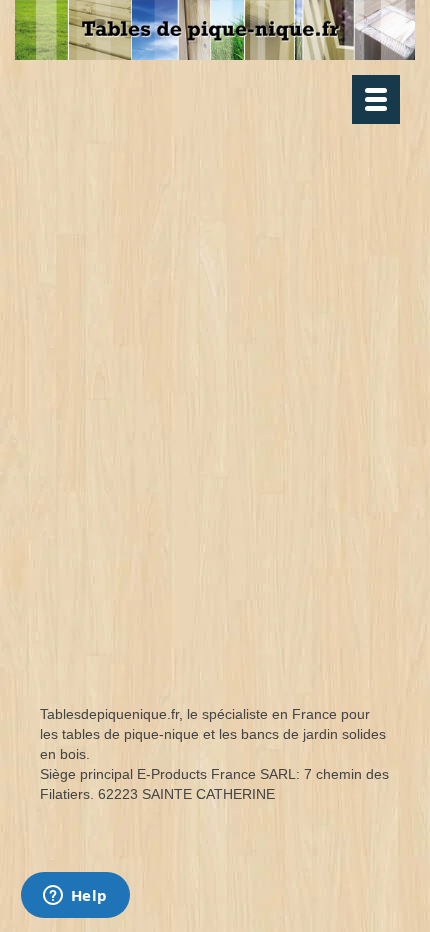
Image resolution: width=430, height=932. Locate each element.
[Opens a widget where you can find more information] (75, 897)
